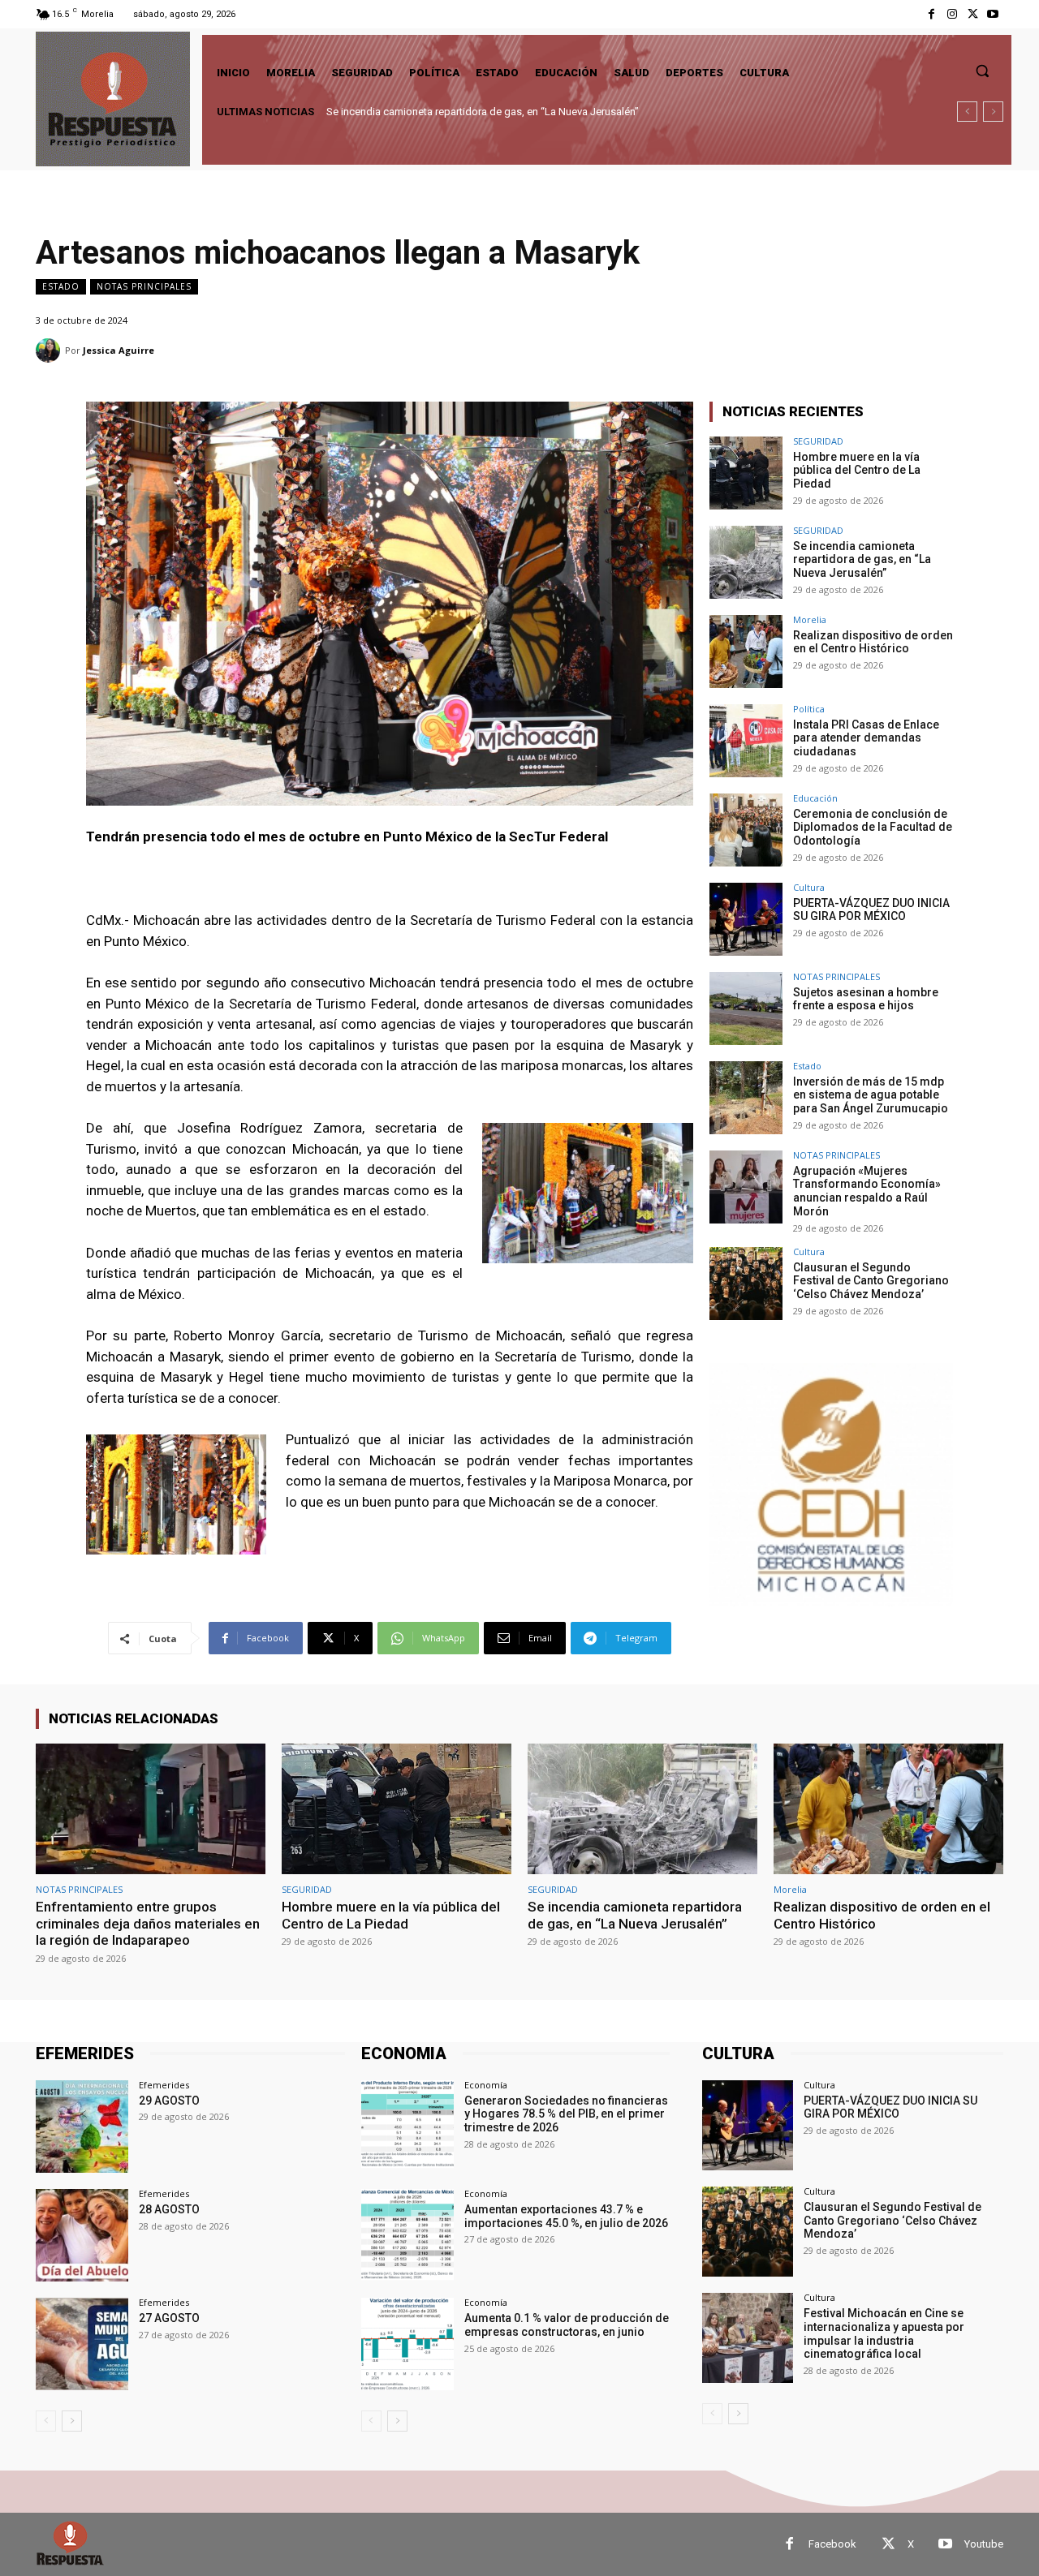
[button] (982, 71)
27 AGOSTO (169, 2318)
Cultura (809, 887)
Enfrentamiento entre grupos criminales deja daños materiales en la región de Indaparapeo (148, 1923)
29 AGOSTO (169, 2101)
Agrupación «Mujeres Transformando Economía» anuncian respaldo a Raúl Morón (867, 1191)
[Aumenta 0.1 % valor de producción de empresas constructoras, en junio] (407, 2344)
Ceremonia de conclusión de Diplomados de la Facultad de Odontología (873, 828)
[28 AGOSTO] (82, 2235)
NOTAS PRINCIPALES (144, 286)
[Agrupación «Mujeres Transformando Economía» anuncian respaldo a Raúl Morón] (746, 1187)
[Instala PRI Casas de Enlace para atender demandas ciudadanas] (746, 741)
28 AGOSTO (169, 2209)
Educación (815, 798)
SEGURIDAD (818, 441)
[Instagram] (952, 14)
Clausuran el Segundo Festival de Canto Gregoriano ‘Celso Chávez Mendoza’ (871, 1281)
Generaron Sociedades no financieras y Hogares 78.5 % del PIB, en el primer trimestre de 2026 (566, 2114)
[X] (973, 14)
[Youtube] (993, 14)
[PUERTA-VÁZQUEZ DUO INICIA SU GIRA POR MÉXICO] (746, 919)
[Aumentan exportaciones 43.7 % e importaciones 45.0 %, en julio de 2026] (407, 2235)
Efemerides (164, 2085)
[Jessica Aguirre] (50, 350)
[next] (993, 112)
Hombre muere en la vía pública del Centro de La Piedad (857, 471)
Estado (61, 286)
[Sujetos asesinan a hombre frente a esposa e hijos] (746, 1008)
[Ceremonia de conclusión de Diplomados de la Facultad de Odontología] (746, 830)
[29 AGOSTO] (82, 2127)
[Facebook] (931, 14)
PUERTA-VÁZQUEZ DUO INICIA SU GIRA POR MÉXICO (871, 910)
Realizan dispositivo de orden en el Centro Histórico (449, 112)
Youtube (984, 2544)
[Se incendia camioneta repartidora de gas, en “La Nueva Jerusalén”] (746, 562)
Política (809, 709)
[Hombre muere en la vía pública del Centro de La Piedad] (746, 473)
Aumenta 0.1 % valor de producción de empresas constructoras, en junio (567, 2325)
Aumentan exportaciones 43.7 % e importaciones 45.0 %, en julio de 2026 (566, 2216)
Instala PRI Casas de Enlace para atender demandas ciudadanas (866, 738)
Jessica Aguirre (119, 350)
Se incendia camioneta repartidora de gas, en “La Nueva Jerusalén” (862, 560)
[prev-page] (46, 2421)
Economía (486, 2085)
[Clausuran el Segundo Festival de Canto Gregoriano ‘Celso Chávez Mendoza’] (746, 1284)
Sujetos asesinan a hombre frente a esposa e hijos (866, 999)
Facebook (832, 2544)
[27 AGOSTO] (82, 2344)
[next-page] (72, 2421)
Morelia (810, 619)
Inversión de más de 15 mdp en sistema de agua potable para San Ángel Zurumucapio (871, 1095)
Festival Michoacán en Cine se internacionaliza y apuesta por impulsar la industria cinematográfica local (884, 2333)
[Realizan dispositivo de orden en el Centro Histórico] (746, 652)
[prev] (967, 112)
